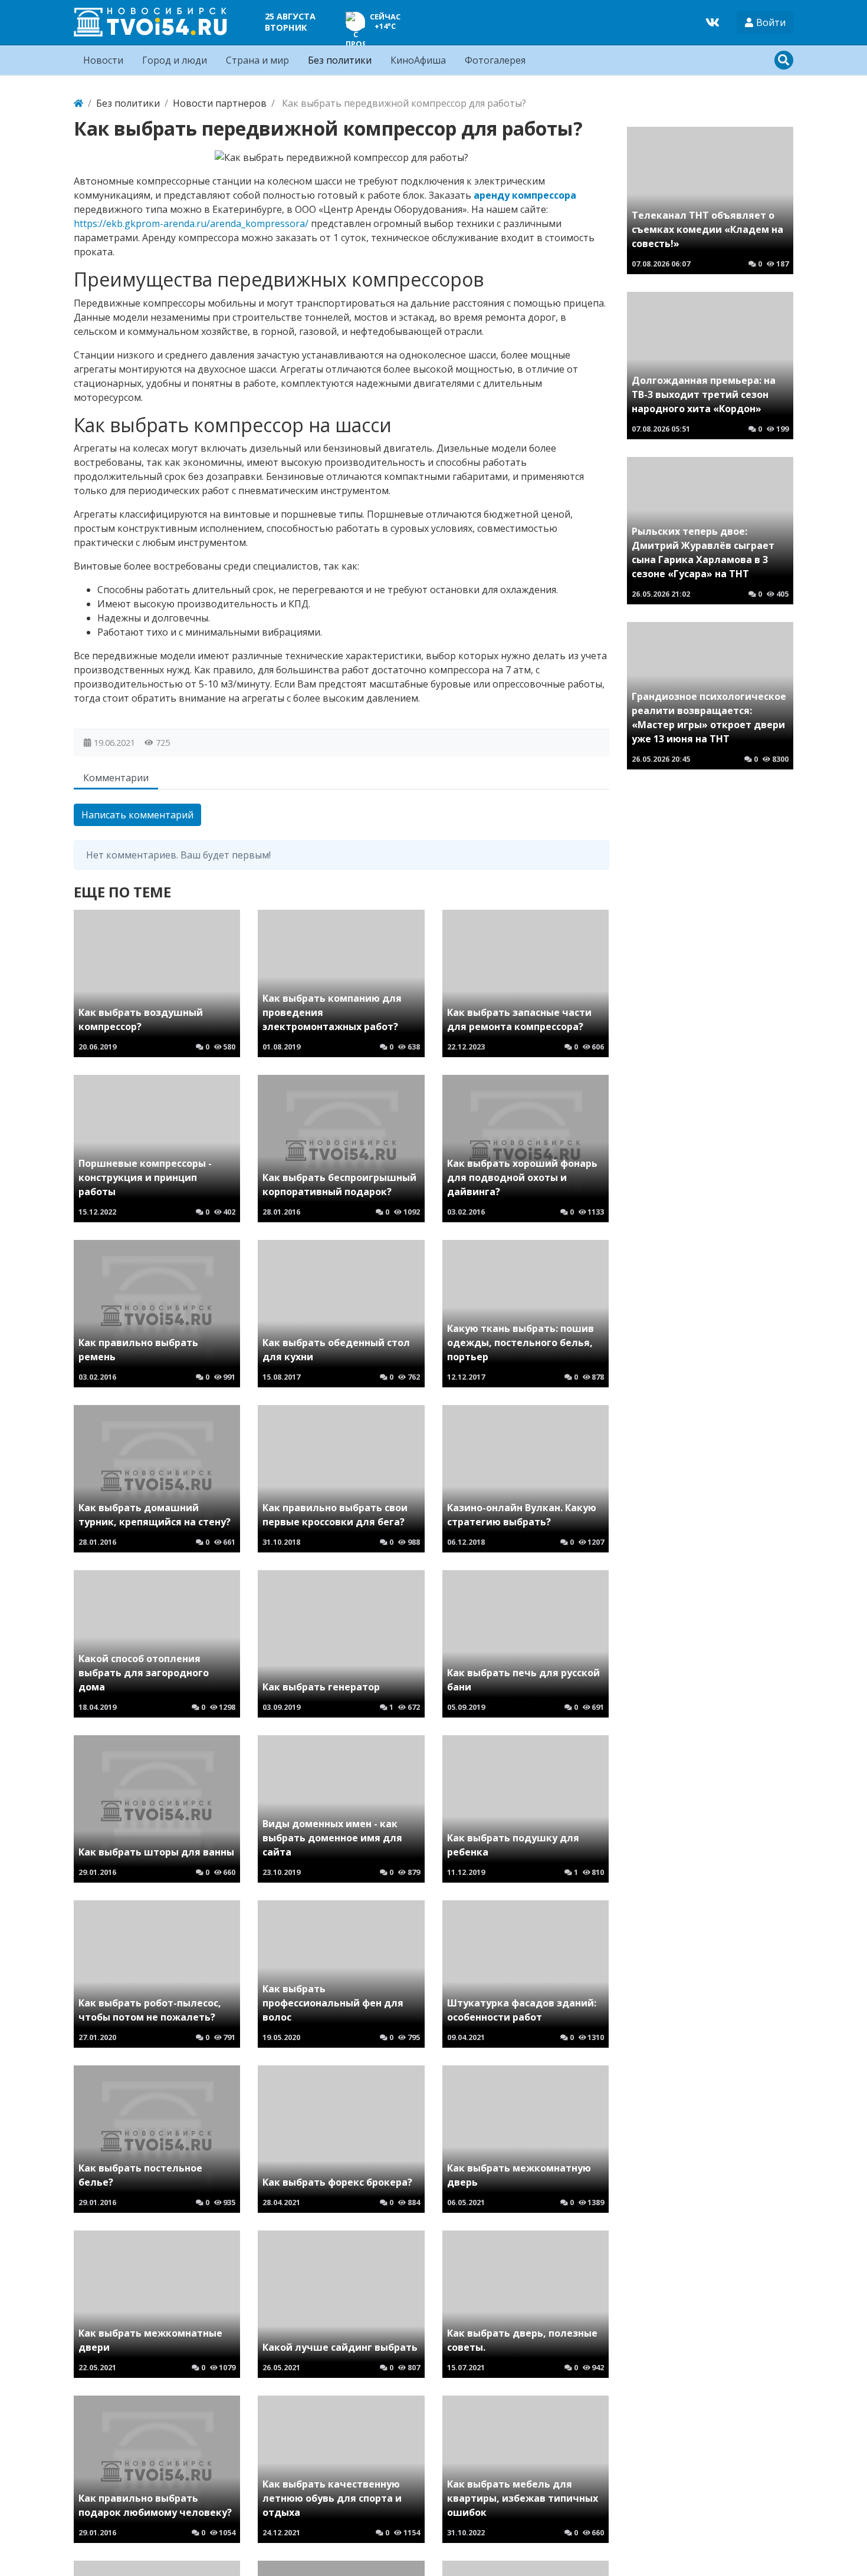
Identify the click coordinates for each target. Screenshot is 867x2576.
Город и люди (175, 60)
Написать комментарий (137, 815)
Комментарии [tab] (116, 778)
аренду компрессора (525, 195)
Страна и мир (257, 60)
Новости (103, 60)
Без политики (340, 60)
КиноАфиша (418, 60)
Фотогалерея (495, 60)
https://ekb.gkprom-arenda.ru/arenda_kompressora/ (191, 223)
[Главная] (78, 103)
